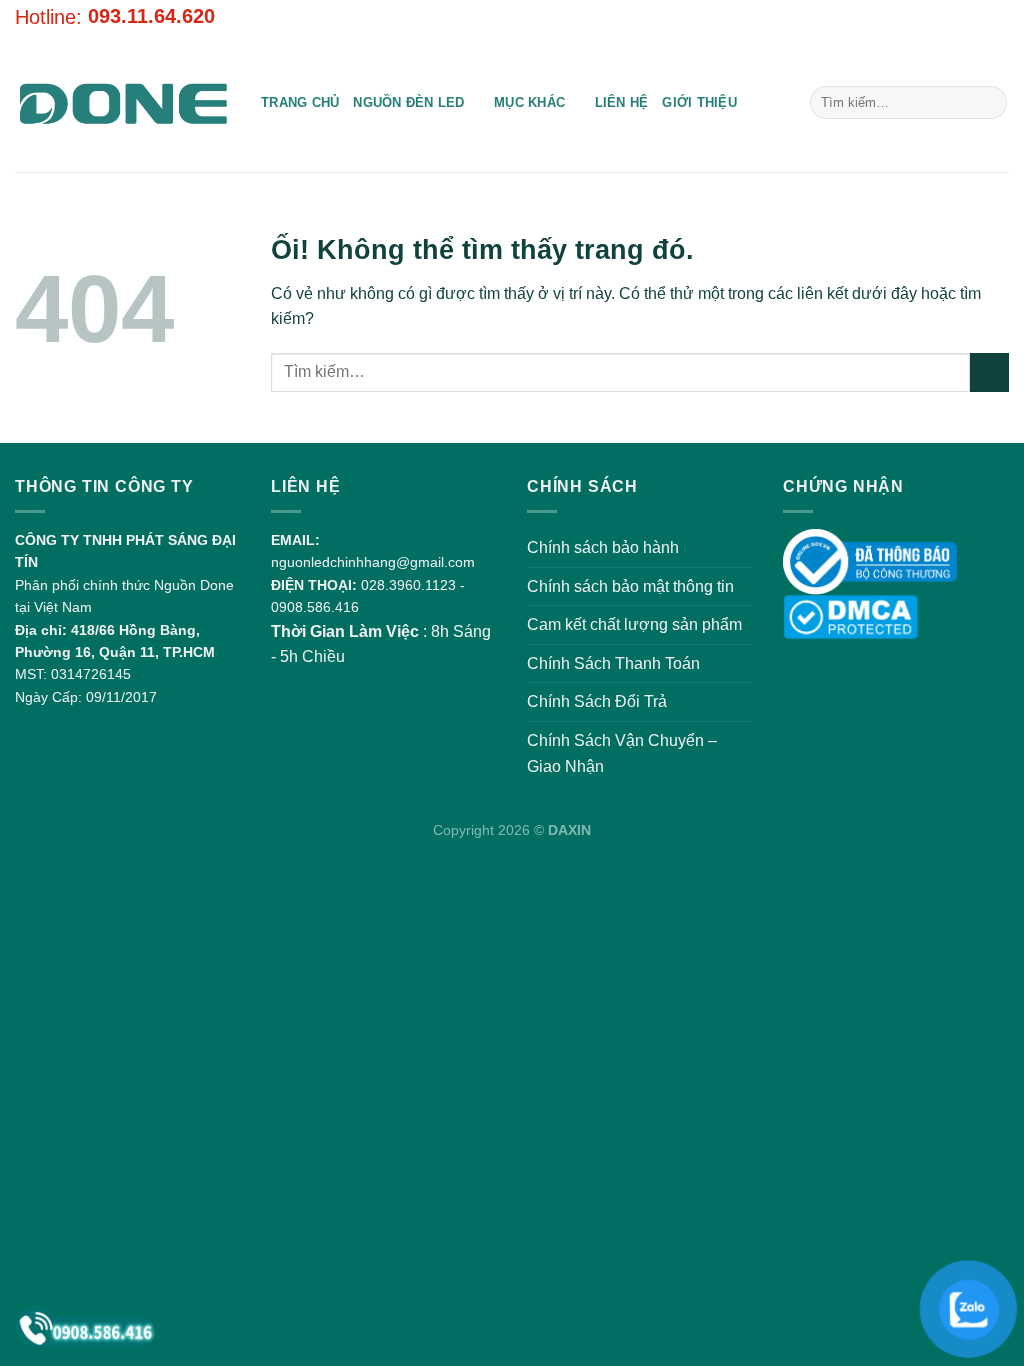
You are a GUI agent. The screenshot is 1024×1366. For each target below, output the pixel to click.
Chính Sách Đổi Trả (597, 701)
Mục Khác (529, 102)
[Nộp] (988, 103)
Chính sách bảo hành (603, 547)
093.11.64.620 (151, 16)
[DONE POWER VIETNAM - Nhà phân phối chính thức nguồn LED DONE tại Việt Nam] (123, 103)
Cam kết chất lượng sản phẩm (634, 624)
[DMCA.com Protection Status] (850, 615)
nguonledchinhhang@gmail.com (373, 562)
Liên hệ (622, 102)
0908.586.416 (315, 607)
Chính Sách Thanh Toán (613, 663)
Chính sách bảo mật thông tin (630, 586)
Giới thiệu (699, 102)
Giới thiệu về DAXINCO (844, 16)
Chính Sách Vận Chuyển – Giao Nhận (622, 753)
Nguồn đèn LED (408, 102)
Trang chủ (300, 102)
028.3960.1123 (408, 585)
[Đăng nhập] (954, 16)
